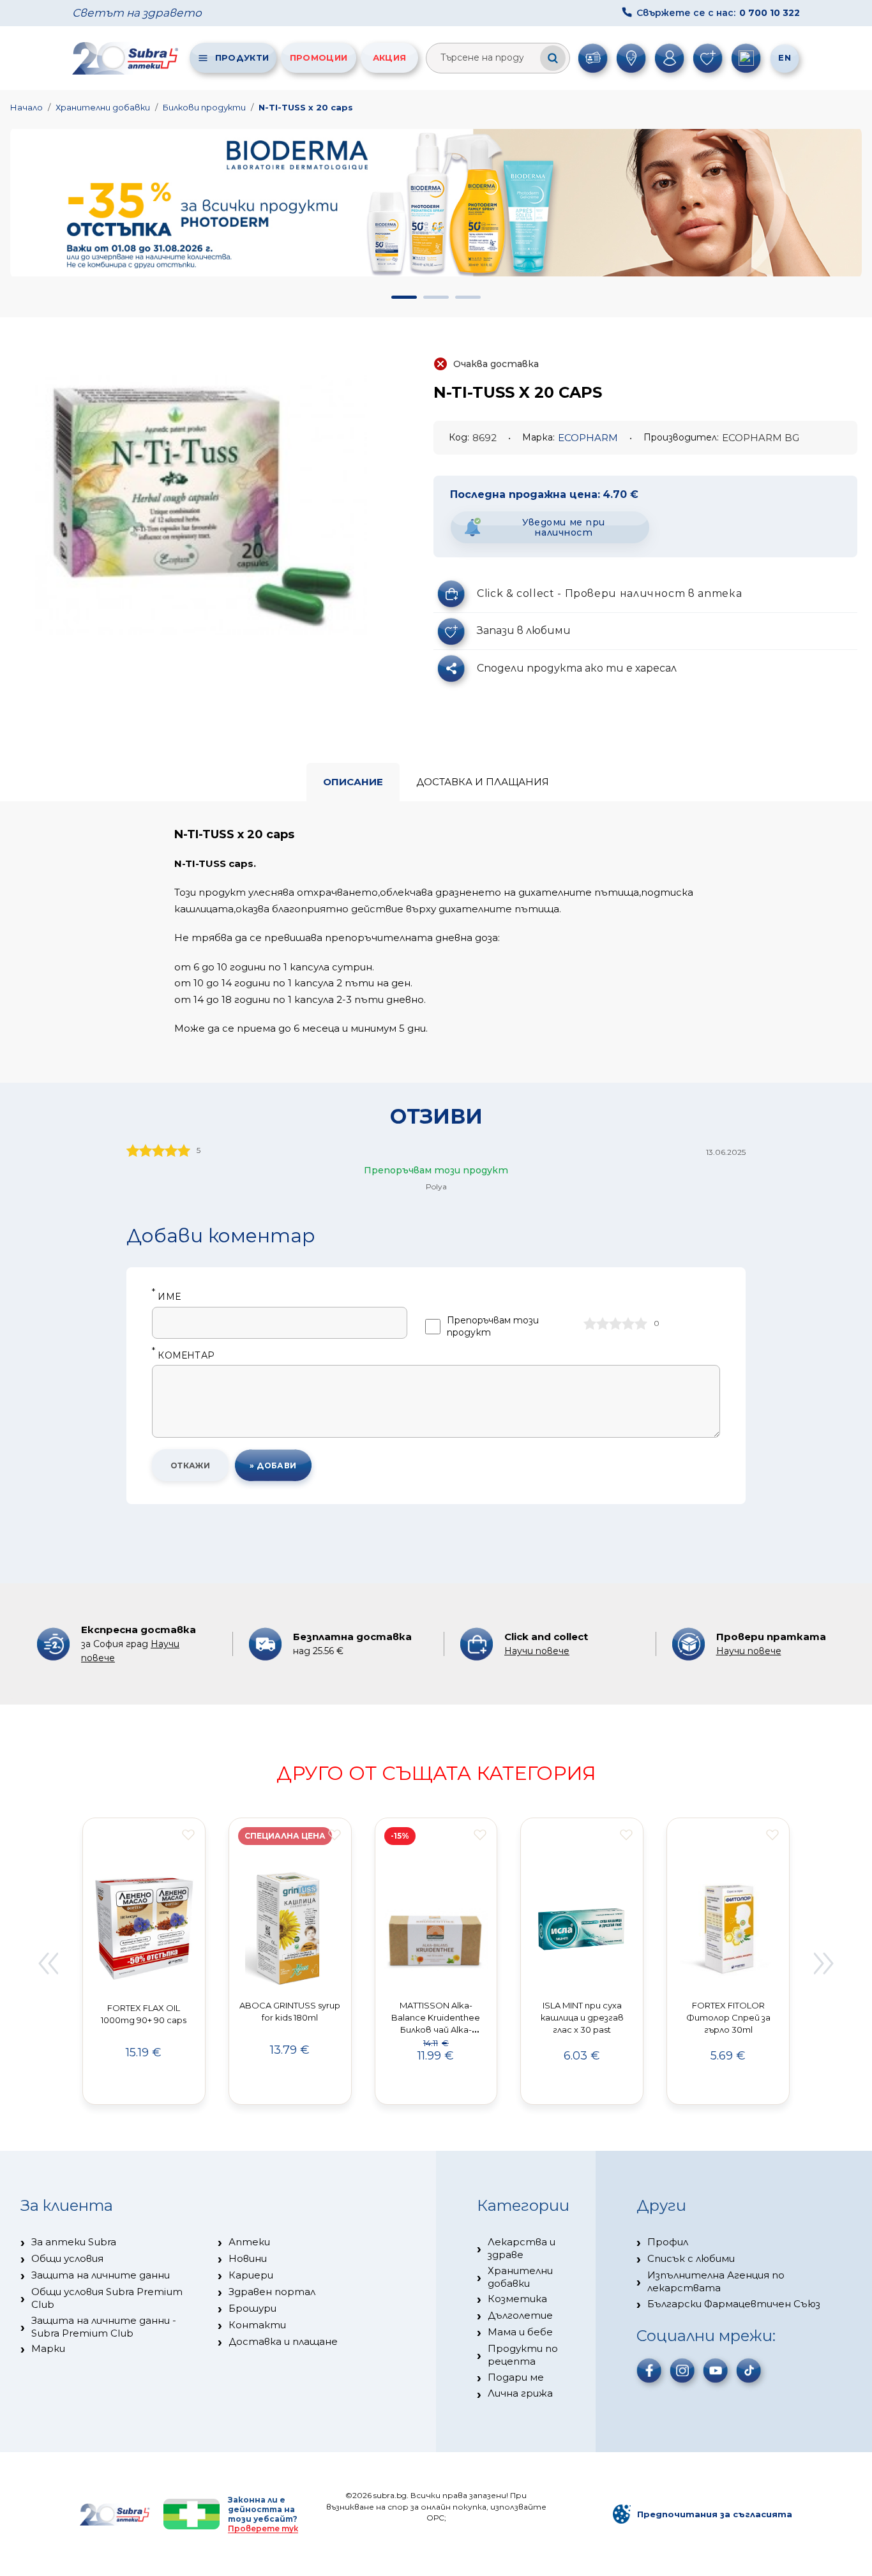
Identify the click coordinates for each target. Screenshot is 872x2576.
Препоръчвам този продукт (493, 1326)
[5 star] (641, 1323)
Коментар (183, 1356)
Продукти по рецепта (523, 2355)
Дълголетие (520, 2315)
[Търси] (553, 58)
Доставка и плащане (283, 2341)
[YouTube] (716, 2370)
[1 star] (590, 1323)
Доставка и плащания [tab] (483, 782)
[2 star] (603, 1323)
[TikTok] (749, 2370)
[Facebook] (649, 2370)
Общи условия (67, 2258)
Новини (248, 2258)
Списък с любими (691, 2258)
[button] (404, 297)
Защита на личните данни (101, 2275)
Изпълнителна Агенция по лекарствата (716, 2281)
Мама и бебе (520, 2332)
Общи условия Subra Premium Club (107, 2298)
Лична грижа (520, 2393)
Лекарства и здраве (522, 2248)
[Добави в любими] (188, 1835)
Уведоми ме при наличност (564, 528)
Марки (48, 2348)
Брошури (252, 2308)
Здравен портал (272, 2292)
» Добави (273, 1465)
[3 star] (615, 1323)
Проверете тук (263, 2528)
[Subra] (126, 58)
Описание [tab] (353, 782)
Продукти (242, 57)
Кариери (251, 2275)
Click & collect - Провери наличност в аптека (609, 593)
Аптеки (249, 2242)
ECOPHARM (588, 438)
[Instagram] (682, 2370)
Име (166, 1297)
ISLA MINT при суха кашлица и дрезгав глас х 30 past (582, 2017)
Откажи (191, 1465)
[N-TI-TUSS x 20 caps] (201, 505)
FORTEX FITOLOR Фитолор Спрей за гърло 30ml (728, 2017)
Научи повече (537, 1651)
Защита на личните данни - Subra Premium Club (104, 2327)
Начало (26, 107)
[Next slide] (824, 1963)
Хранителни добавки (103, 107)
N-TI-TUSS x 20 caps (306, 107)
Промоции (319, 57)
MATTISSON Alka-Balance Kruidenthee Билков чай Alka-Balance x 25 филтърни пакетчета (436, 2029)
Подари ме (516, 2377)
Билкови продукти (204, 107)
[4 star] (628, 1323)
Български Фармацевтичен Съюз (734, 2304)
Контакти (257, 2325)
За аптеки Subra (74, 2242)
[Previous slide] (48, 1963)
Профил (668, 2242)
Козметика (517, 2299)
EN (785, 57)
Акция (390, 57)
